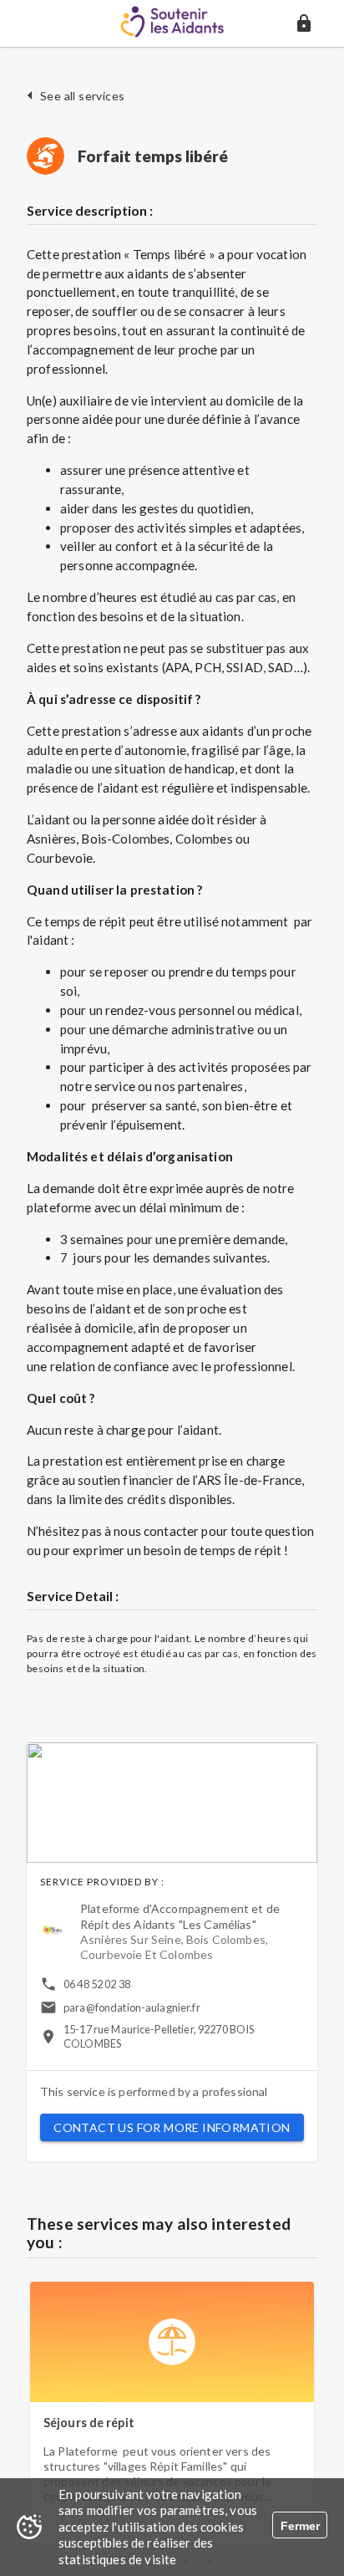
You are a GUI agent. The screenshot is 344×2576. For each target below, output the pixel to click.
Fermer (300, 2526)
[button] (304, 23)
